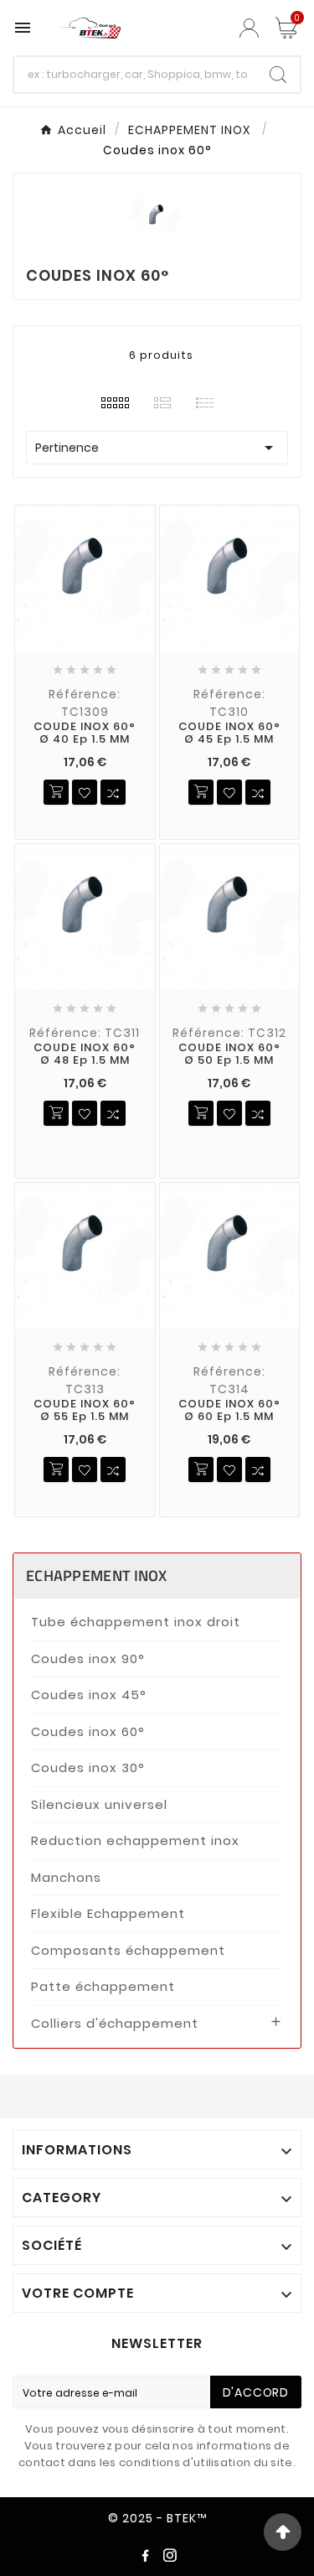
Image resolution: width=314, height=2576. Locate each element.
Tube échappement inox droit (136, 1622)
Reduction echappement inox (135, 1840)
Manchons (66, 1877)
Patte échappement (103, 1986)
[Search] (278, 75)
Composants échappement (128, 1950)
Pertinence (157, 448)
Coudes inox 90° (88, 1659)
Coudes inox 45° (89, 1695)
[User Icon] (251, 28)
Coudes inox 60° (88, 1731)
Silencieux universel (99, 1804)
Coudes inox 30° (88, 1767)
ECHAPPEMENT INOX (97, 1576)
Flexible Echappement (108, 1913)
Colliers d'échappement (115, 2023)
